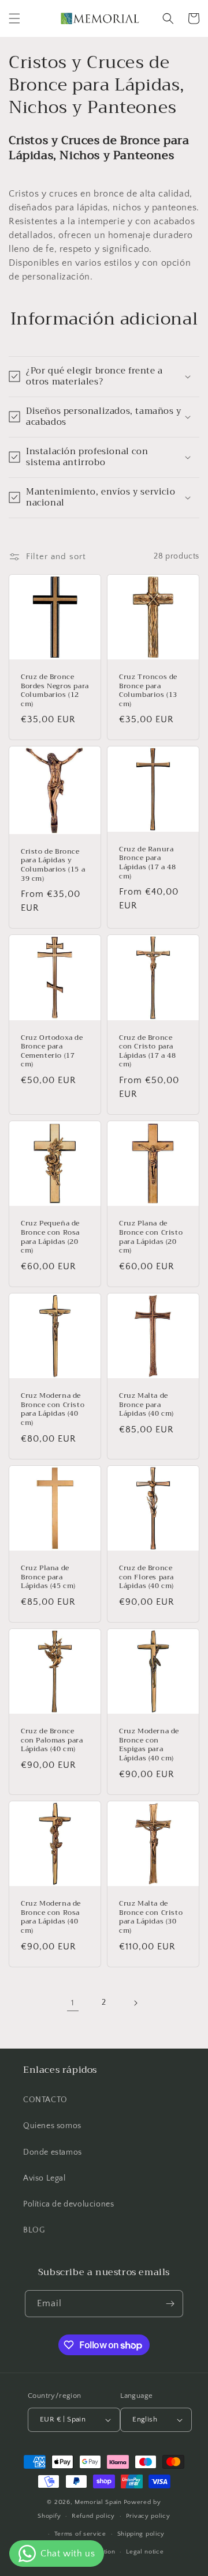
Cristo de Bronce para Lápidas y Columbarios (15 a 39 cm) (53, 865)
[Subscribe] (170, 2304)
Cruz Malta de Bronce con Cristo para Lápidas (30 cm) (151, 1917)
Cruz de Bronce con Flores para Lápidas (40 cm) (146, 1577)
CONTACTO (45, 2100)
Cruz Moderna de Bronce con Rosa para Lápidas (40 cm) (51, 1917)
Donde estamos (53, 2152)
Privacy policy (148, 2516)
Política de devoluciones (68, 2204)
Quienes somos (52, 2126)
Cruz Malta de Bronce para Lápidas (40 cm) (146, 1405)
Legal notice (145, 2552)
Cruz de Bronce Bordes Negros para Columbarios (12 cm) (55, 691)
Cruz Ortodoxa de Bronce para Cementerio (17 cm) (52, 1051)
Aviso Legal (44, 2178)
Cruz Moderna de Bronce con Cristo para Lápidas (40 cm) (53, 1409)
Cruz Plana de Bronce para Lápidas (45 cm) (48, 1577)
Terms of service (80, 2534)
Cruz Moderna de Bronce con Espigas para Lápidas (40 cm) (149, 1745)
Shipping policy (141, 2534)
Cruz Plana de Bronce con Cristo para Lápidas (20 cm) (151, 1237)
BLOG (34, 2230)
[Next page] (135, 2003)
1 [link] (73, 2003)
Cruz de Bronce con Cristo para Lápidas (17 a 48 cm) (148, 1051)
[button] (14, 18)
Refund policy (93, 2516)
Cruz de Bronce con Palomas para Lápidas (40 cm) (52, 1740)
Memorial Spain (98, 2502)
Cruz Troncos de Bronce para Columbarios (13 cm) (148, 691)
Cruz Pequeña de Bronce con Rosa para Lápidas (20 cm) (50, 1237)
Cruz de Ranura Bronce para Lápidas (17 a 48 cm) (148, 863)
